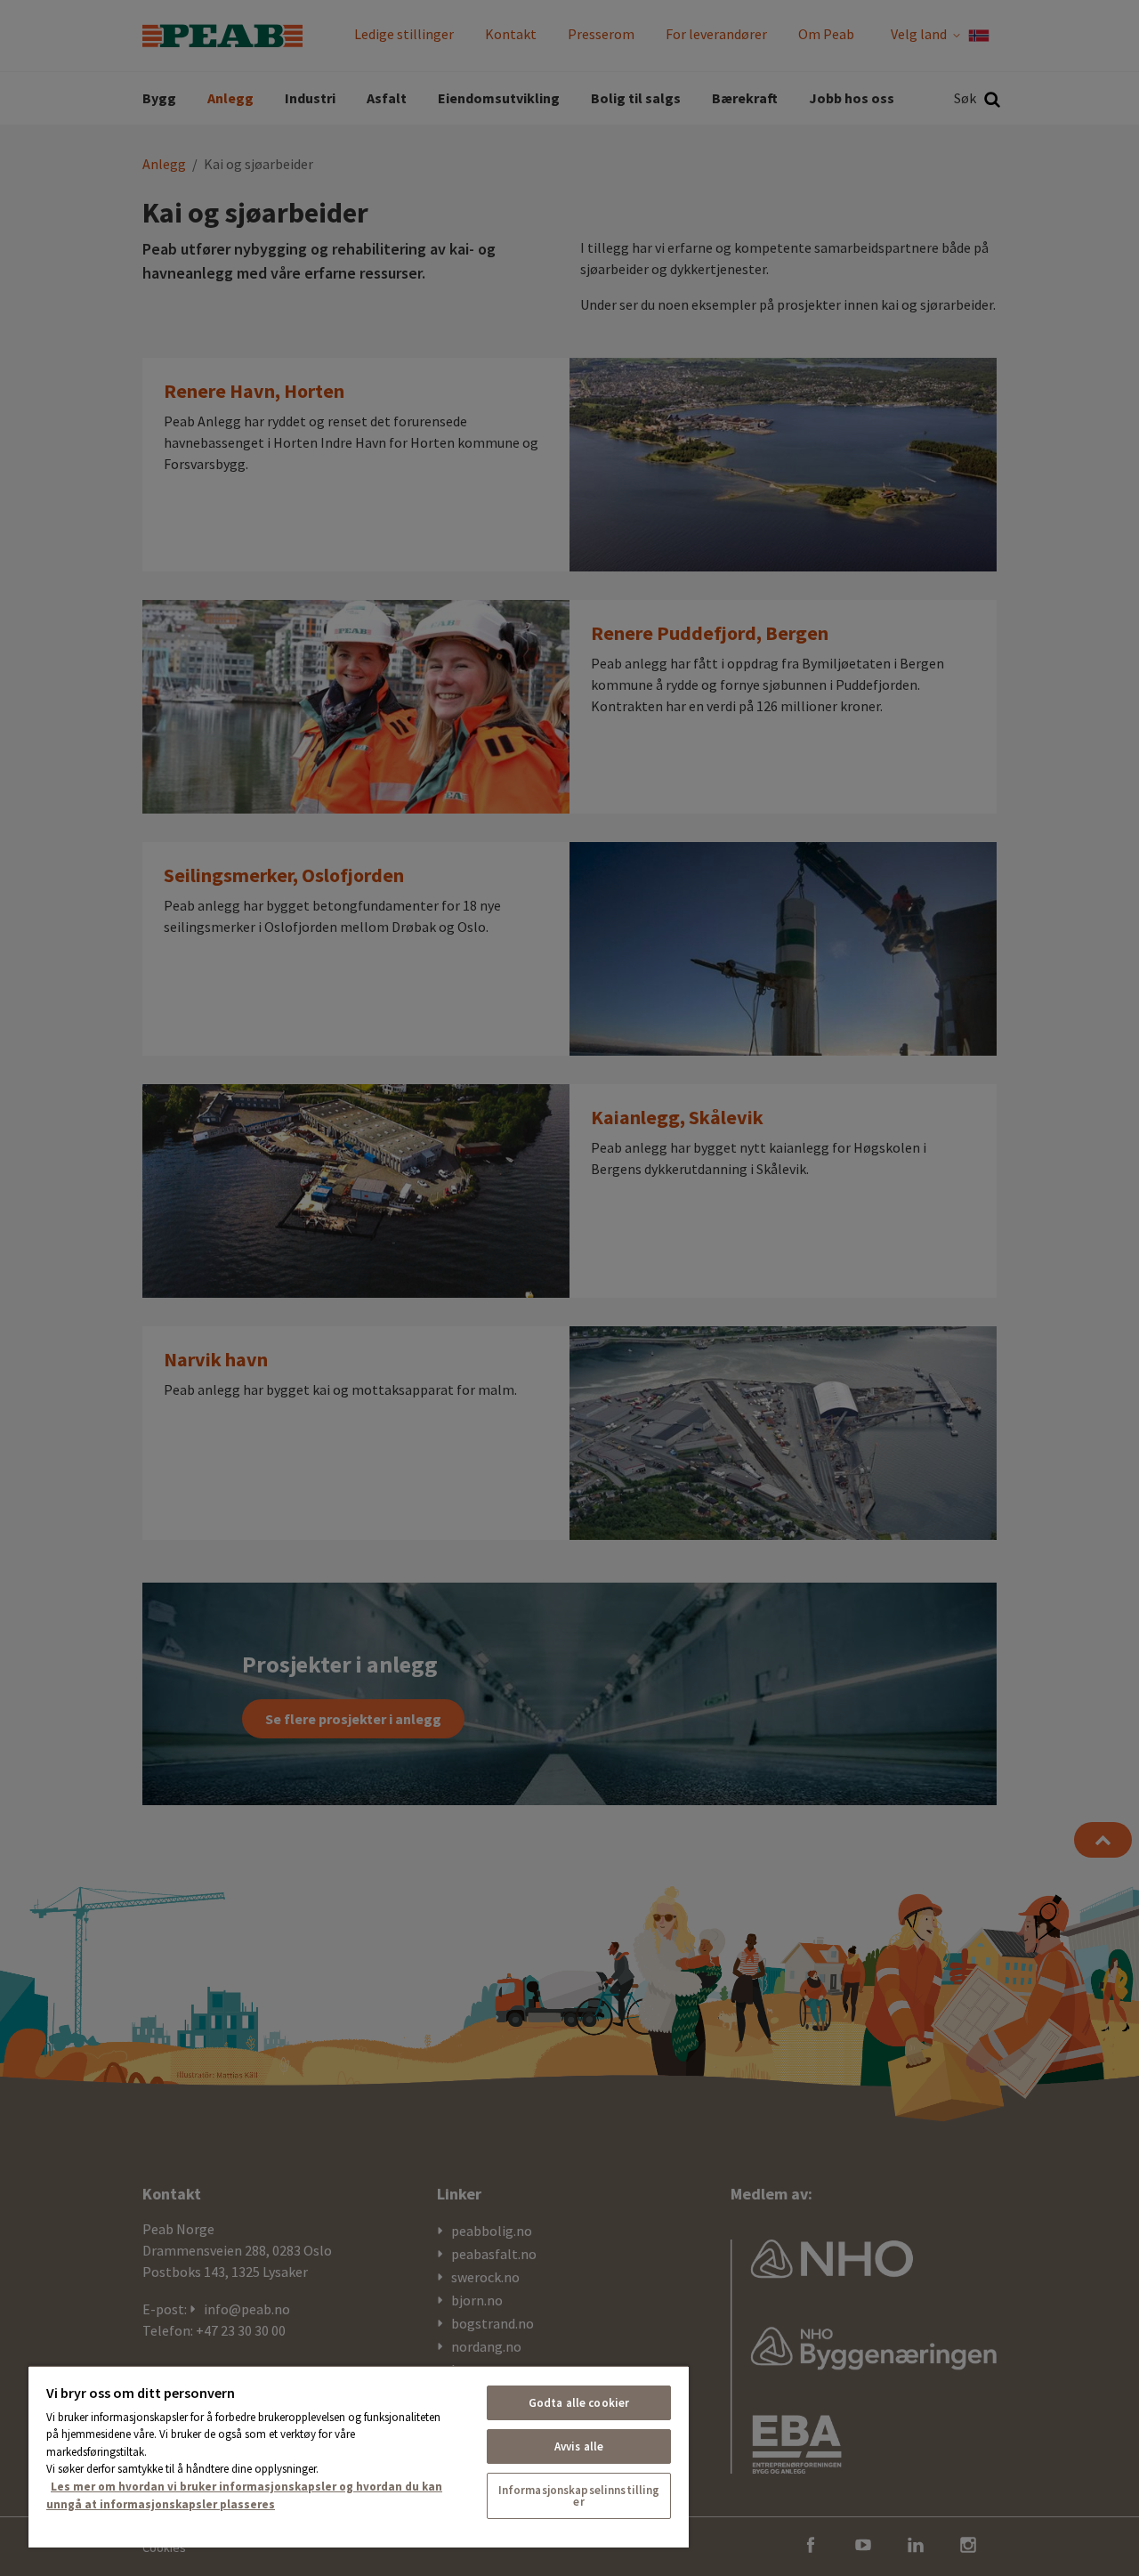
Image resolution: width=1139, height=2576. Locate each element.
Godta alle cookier (579, 2403)
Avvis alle (579, 2446)
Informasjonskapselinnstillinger (579, 2496)
